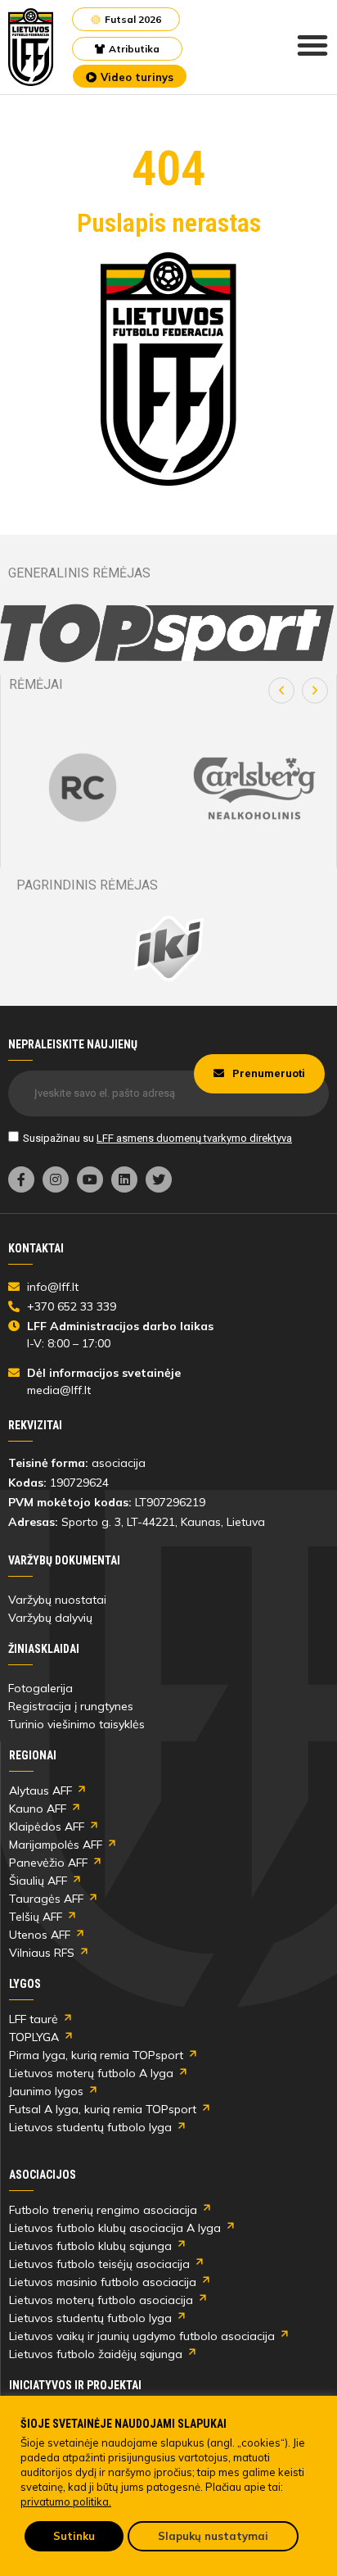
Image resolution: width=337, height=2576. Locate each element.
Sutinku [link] (74, 2536)
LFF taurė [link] (34, 2019)
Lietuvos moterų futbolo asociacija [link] (101, 2300)
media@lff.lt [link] (59, 1390)
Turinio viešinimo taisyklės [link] (76, 1724)
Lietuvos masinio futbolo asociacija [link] (103, 2282)
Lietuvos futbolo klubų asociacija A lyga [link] (115, 2228)
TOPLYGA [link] (34, 2037)
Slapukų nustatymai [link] (213, 2536)
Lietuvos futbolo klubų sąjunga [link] (90, 2246)
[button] (281, 690)
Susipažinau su (157, 1138)
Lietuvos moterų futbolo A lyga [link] (91, 2073)
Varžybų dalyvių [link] (50, 1618)
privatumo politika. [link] (66, 2501)
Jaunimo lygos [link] (46, 2091)
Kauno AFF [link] (38, 1809)
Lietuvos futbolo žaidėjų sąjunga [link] (96, 2354)
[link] (31, 47)
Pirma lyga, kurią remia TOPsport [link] (96, 2055)
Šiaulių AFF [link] (38, 1881)
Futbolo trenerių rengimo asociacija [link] (103, 2210)
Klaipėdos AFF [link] (47, 1827)
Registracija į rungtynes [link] (71, 1706)
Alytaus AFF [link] (40, 1791)
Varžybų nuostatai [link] (57, 1600)
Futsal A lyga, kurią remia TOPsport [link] (103, 2109)
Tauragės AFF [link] (46, 1899)
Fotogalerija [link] (40, 1688)
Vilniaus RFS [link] (42, 1953)
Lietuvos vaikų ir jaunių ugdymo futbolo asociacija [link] (142, 2336)
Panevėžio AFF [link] (48, 1863)
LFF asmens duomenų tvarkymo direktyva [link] (194, 1138)
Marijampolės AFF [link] (56, 1845)
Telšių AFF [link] (36, 1917)
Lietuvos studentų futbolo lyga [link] (90, 2127)
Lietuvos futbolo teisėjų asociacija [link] (99, 2264)
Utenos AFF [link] (40, 1935)
